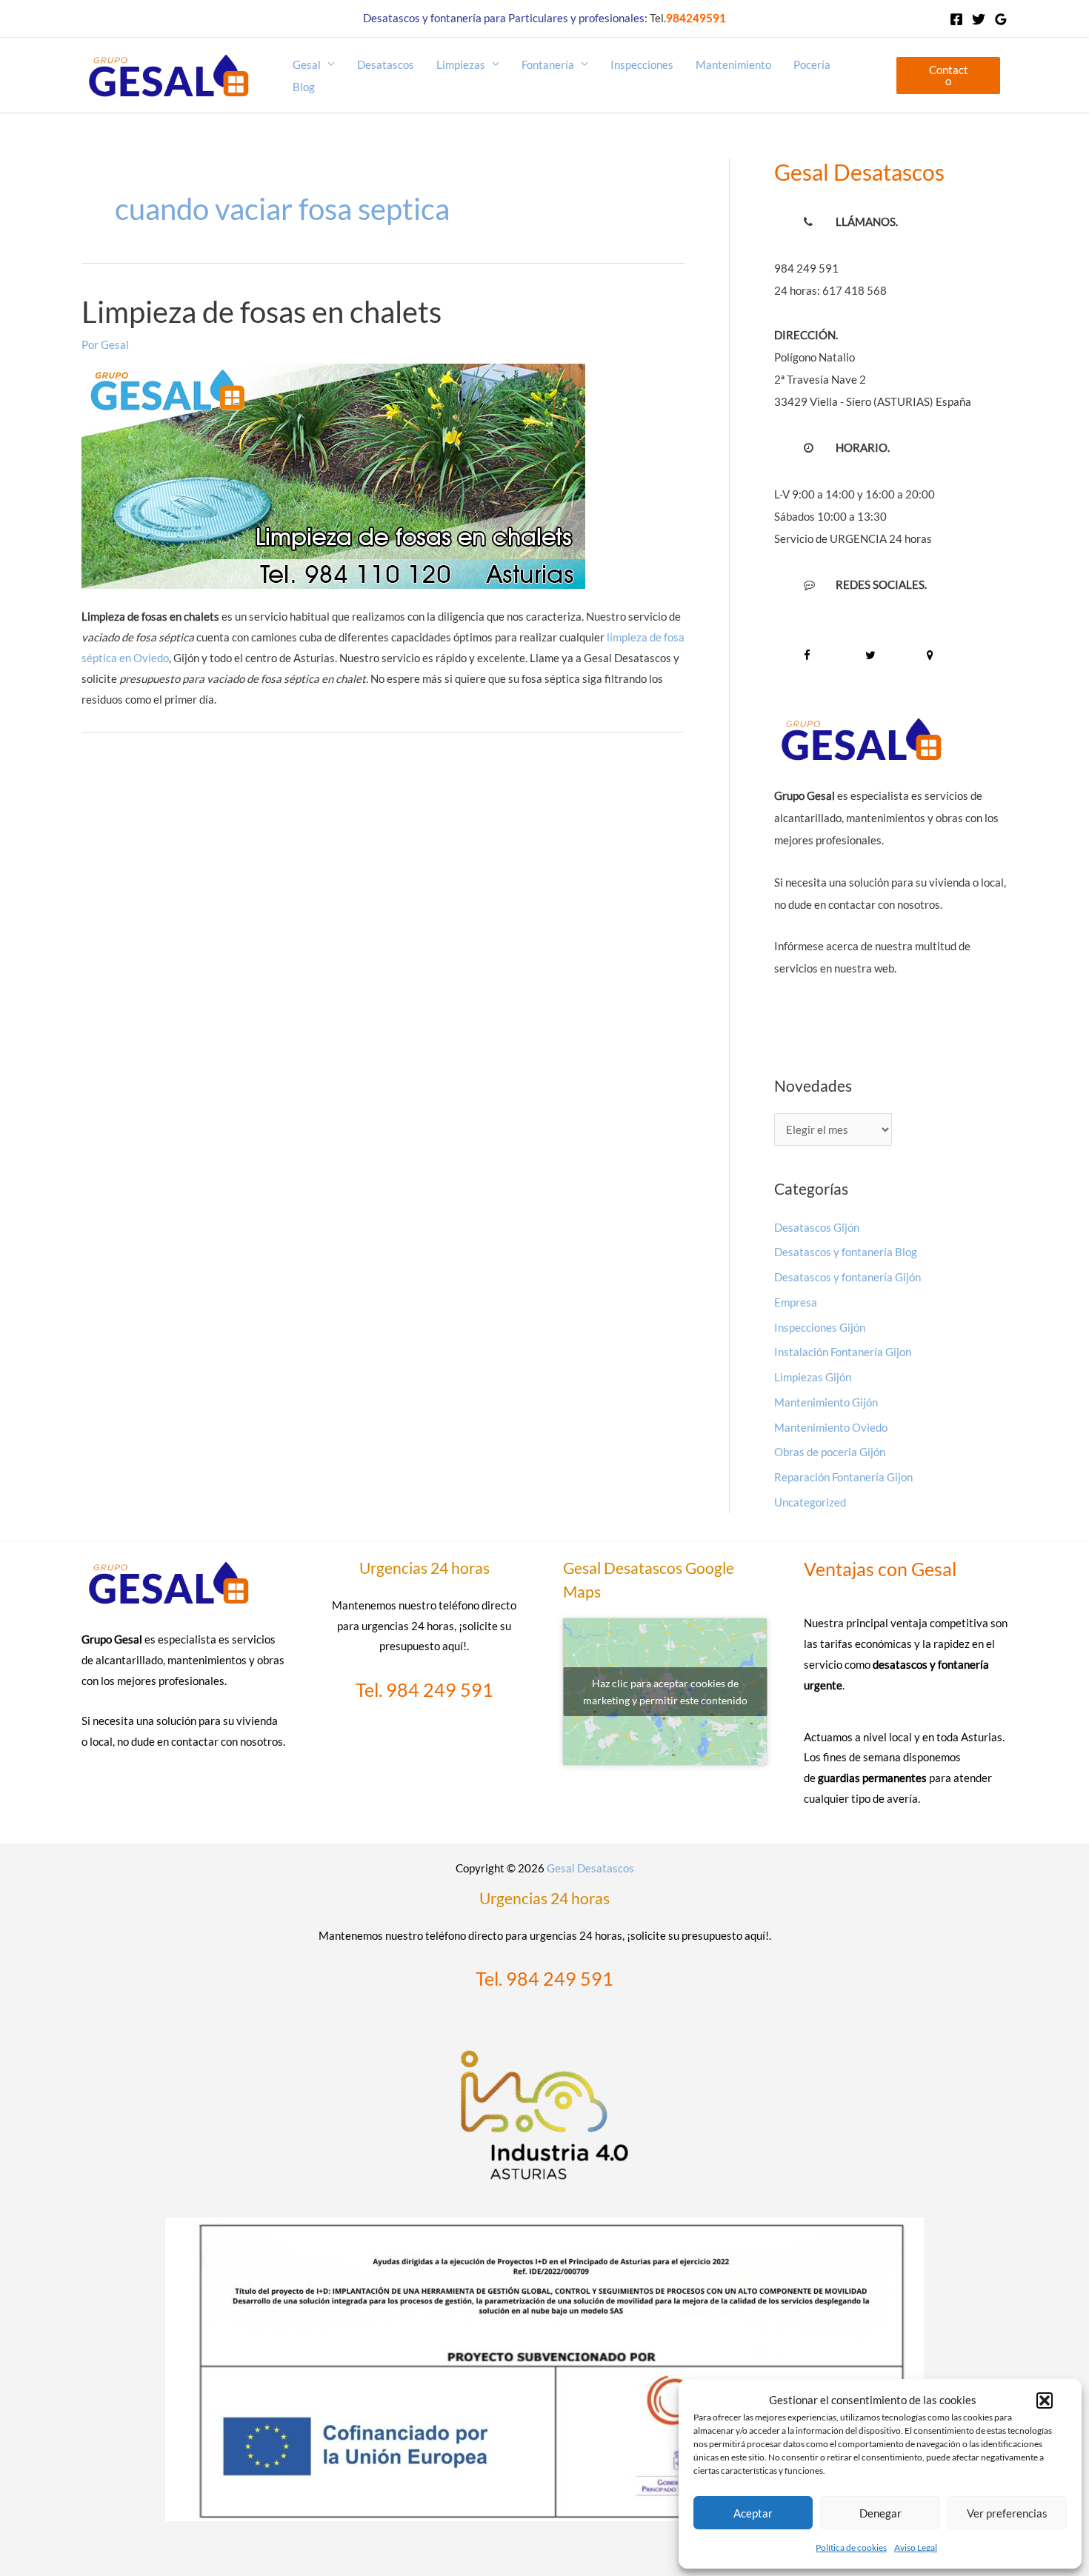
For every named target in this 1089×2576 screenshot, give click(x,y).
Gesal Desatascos (590, 1868)
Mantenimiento (733, 64)
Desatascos (386, 64)
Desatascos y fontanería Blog (846, 1252)
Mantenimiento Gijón (826, 1402)
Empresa (796, 1302)
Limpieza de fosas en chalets (262, 312)
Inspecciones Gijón (820, 1327)
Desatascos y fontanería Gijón (847, 1277)
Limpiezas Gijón (813, 1377)
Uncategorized (810, 1502)
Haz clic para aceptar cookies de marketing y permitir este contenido (665, 1692)
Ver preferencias (1007, 2513)
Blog (304, 87)
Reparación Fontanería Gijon (843, 1477)
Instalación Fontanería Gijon (843, 1352)
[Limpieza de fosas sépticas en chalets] (333, 578)
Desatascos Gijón (817, 1227)
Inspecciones (642, 64)
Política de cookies (851, 2547)
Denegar (880, 2513)
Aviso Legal (916, 2547)
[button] (1045, 2400)
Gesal (307, 64)
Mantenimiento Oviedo (831, 1427)
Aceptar (753, 2513)
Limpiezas (461, 64)
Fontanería (548, 64)
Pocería (812, 64)
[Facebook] (956, 19)
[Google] (1001, 19)
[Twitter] (979, 19)
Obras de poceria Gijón (830, 1452)
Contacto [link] (949, 75)
